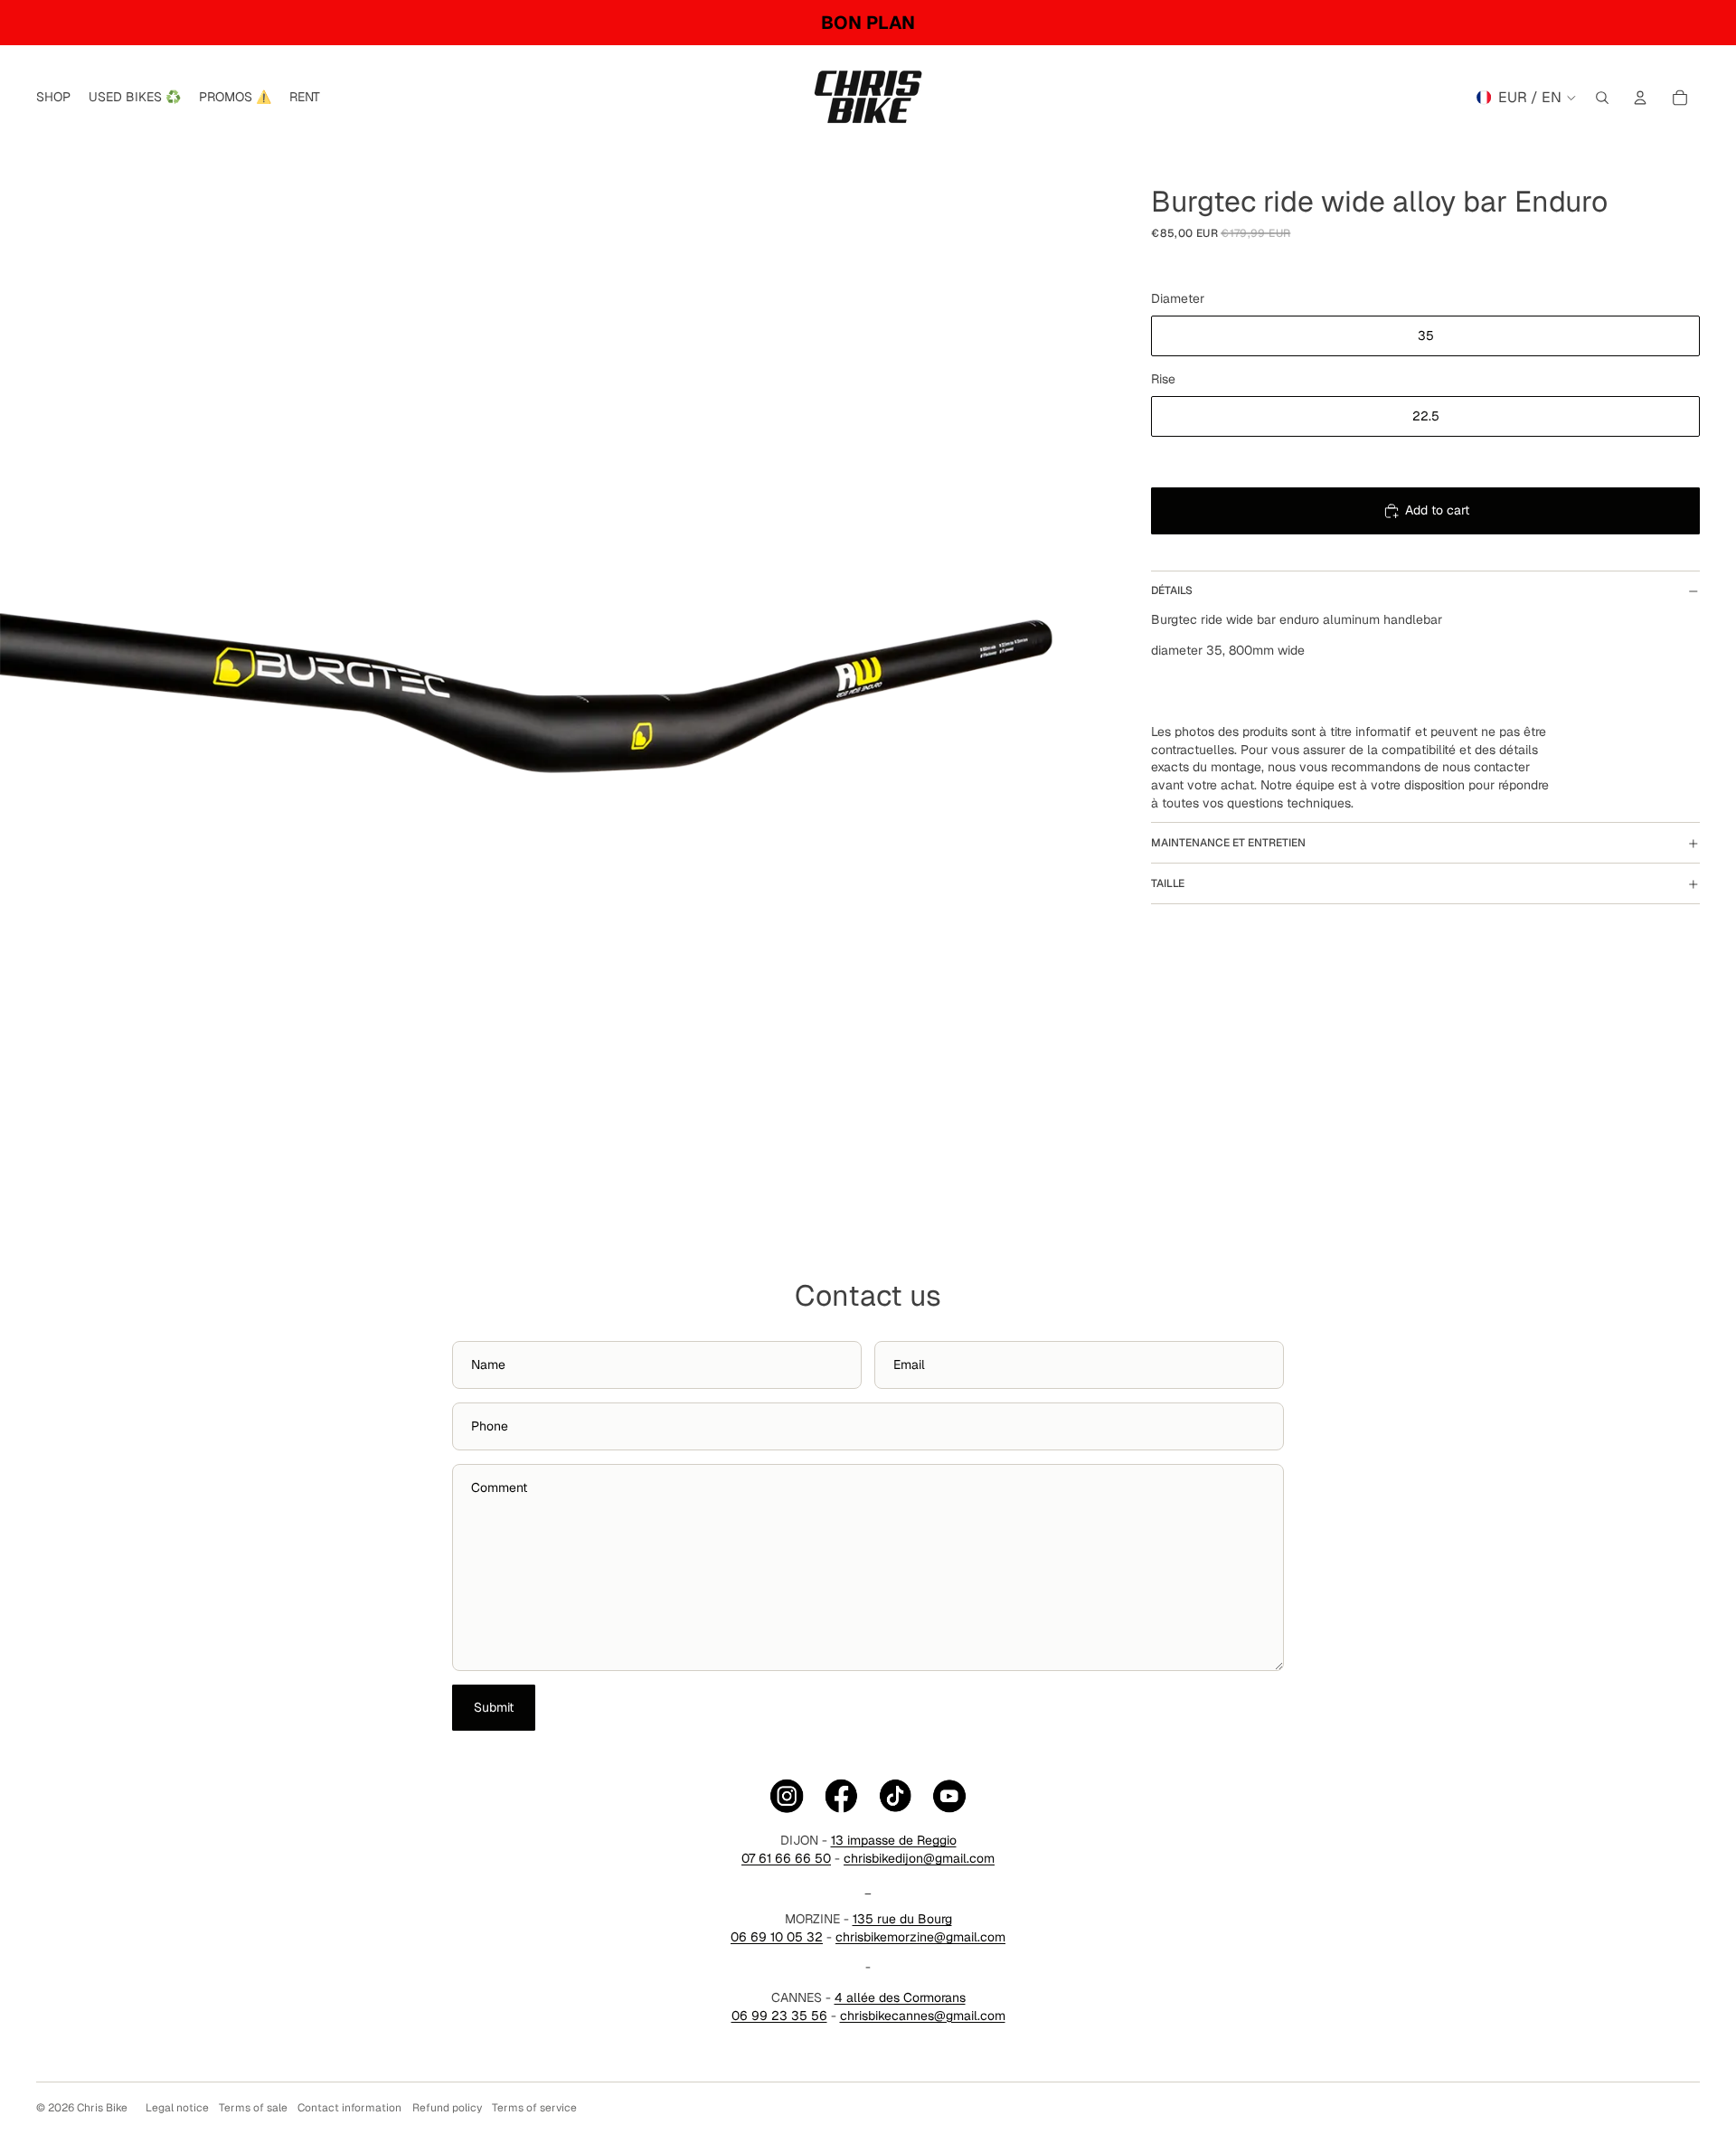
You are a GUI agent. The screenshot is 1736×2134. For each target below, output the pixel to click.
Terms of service (534, 2108)
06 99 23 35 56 (779, 2016)
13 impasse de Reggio (894, 1840)
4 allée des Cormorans (900, 1997)
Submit (494, 1707)
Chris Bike (102, 2108)
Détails (1172, 591)
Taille (1168, 883)
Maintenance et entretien (1228, 843)
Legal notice (177, 2108)
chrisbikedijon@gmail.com (919, 1858)
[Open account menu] (1640, 98)
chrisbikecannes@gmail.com (923, 2016)
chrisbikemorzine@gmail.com (920, 1937)
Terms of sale (253, 2108)
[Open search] (1602, 98)
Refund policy (447, 2108)
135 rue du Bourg (902, 1919)
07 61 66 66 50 (786, 1858)
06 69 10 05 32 (777, 1937)
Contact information (349, 2108)
